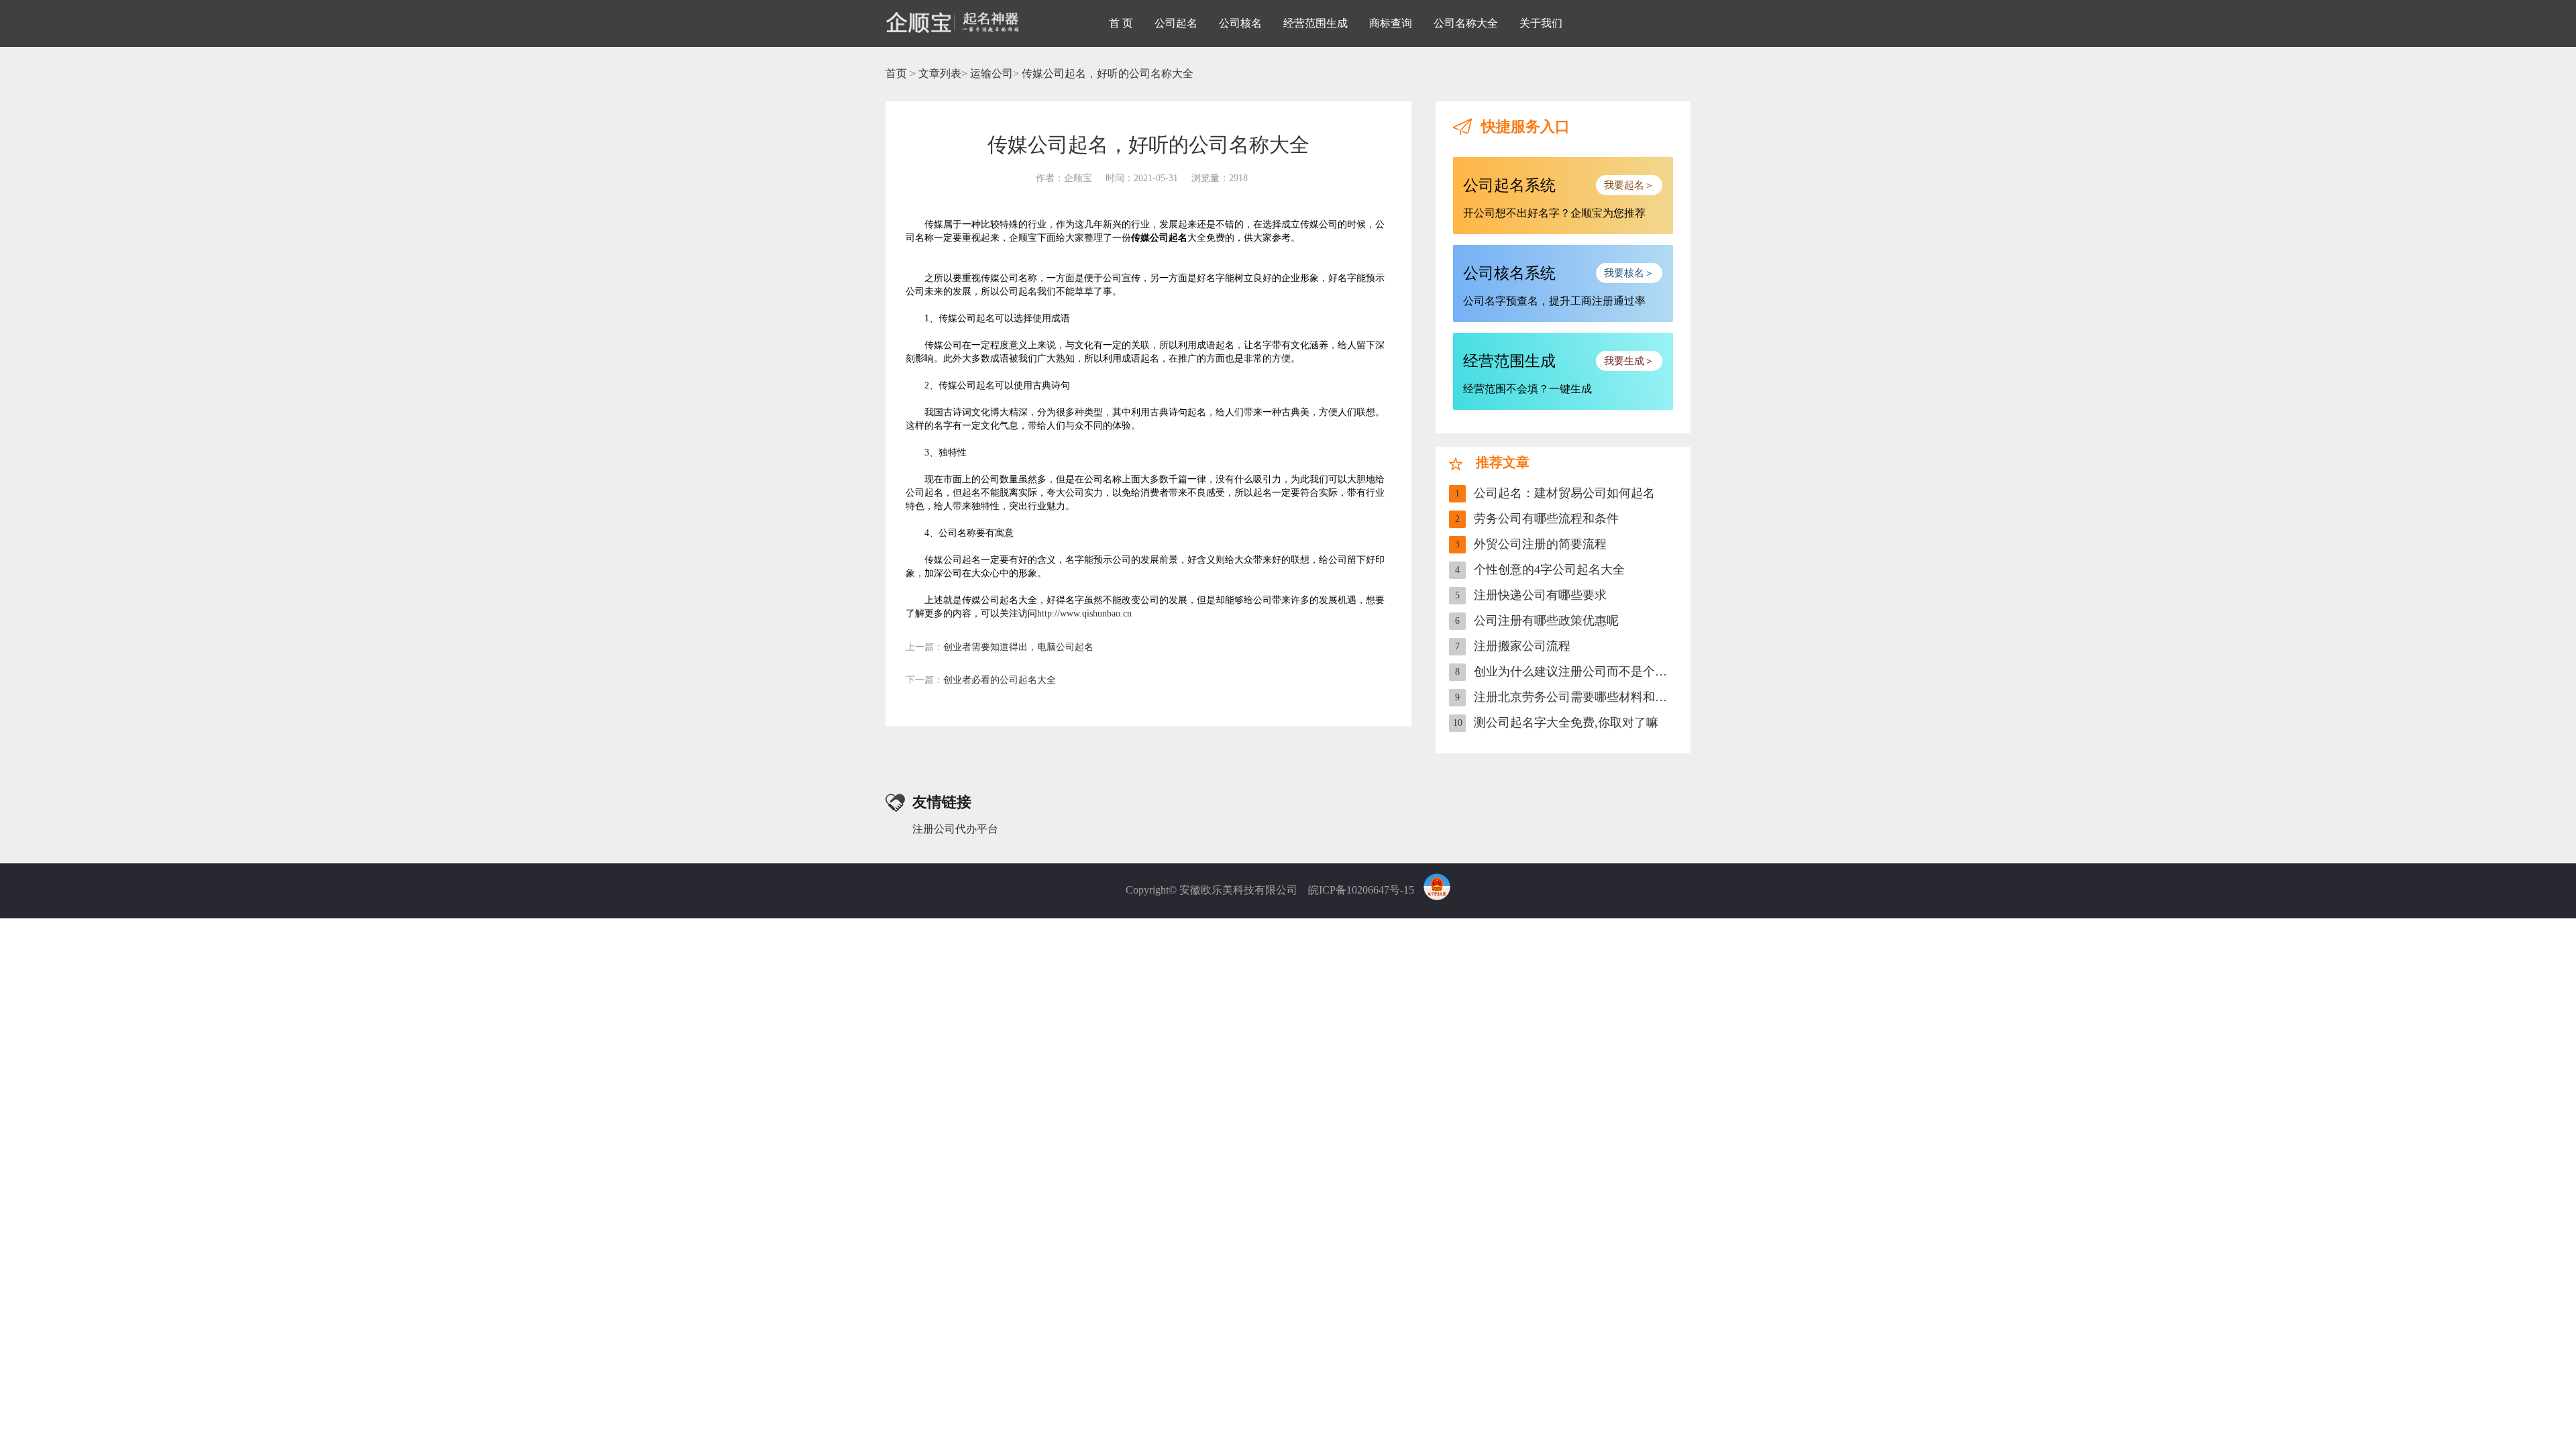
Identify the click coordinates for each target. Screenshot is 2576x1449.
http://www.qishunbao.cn (1084, 613)
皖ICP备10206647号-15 (1361, 890)
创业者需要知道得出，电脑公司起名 (1000, 647)
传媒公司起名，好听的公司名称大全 (1108, 73)
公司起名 (1176, 23)
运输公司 (991, 73)
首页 (896, 73)
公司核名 (1240, 23)
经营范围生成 (1316, 23)
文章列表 (940, 73)
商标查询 (1391, 23)
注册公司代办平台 (955, 829)
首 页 (1121, 23)
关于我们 (1541, 23)
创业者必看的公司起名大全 (981, 680)
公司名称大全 (1466, 23)
